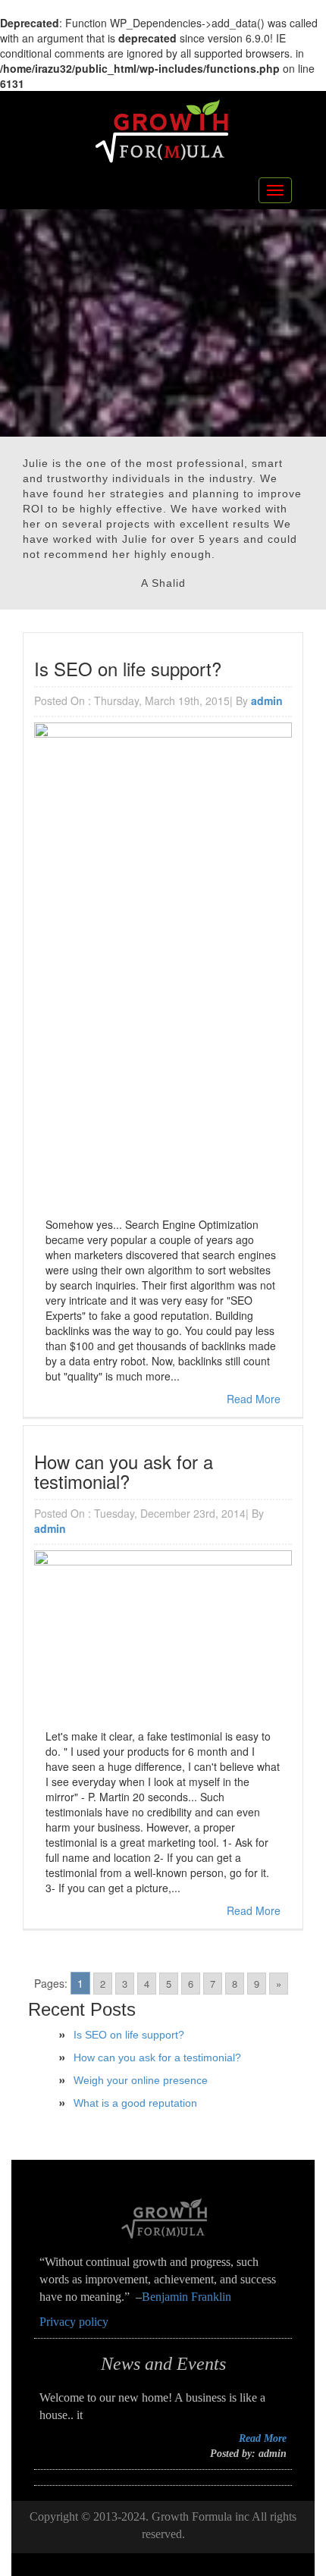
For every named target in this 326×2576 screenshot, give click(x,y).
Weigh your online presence (141, 2080)
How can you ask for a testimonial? (157, 2057)
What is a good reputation (135, 2103)
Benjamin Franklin (187, 2297)
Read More (254, 1399)
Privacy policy (74, 2322)
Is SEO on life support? (129, 2035)
